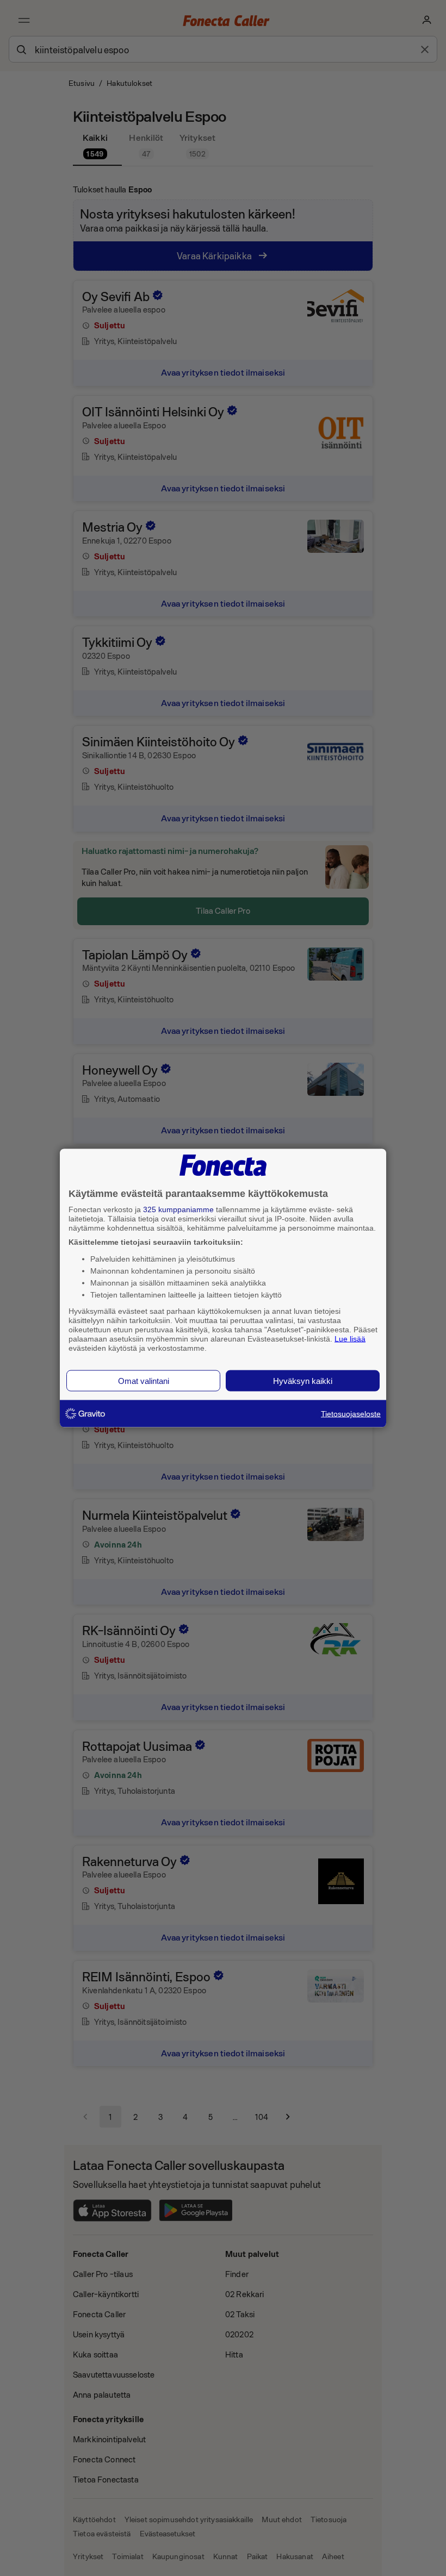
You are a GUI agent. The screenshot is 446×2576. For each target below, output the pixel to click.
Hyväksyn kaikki (303, 1381)
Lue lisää (350, 1338)
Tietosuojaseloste (351, 1414)
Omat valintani (144, 1381)
